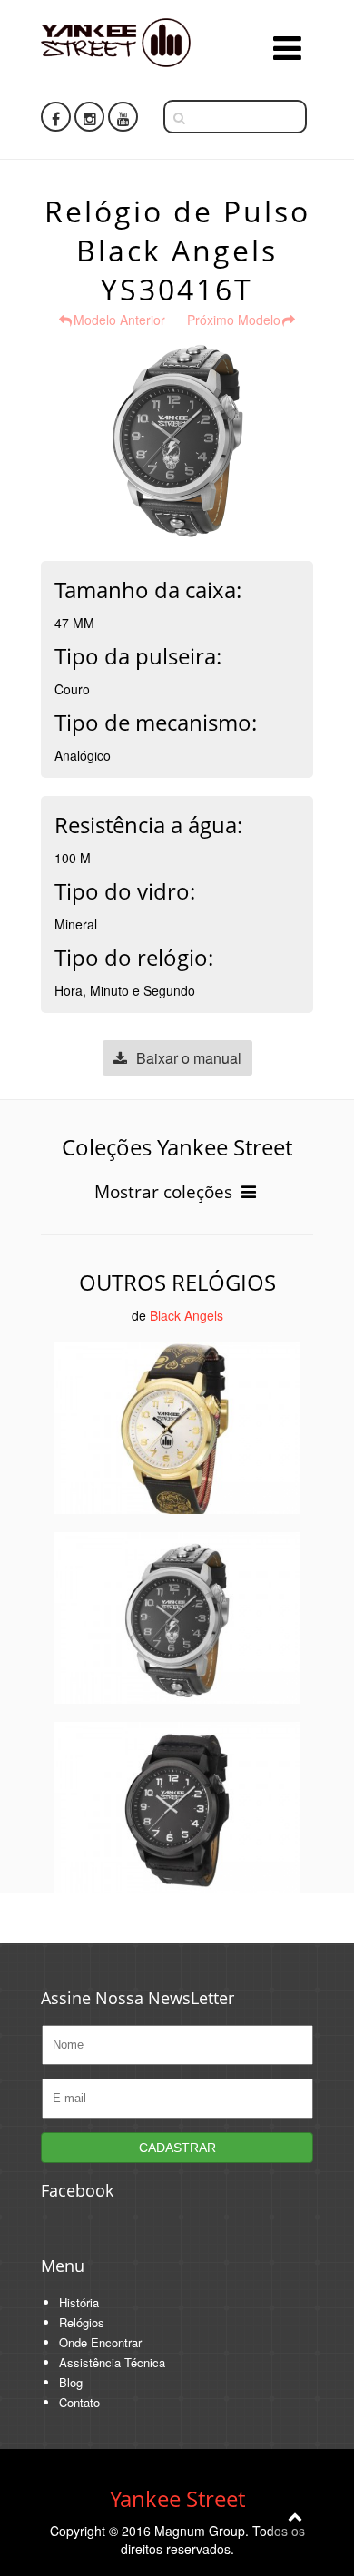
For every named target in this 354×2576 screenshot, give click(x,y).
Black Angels (187, 1315)
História (79, 2302)
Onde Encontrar (100, 2342)
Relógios (82, 2322)
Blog (71, 2382)
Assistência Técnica (112, 2362)
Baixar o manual (189, 1058)
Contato (79, 2402)
